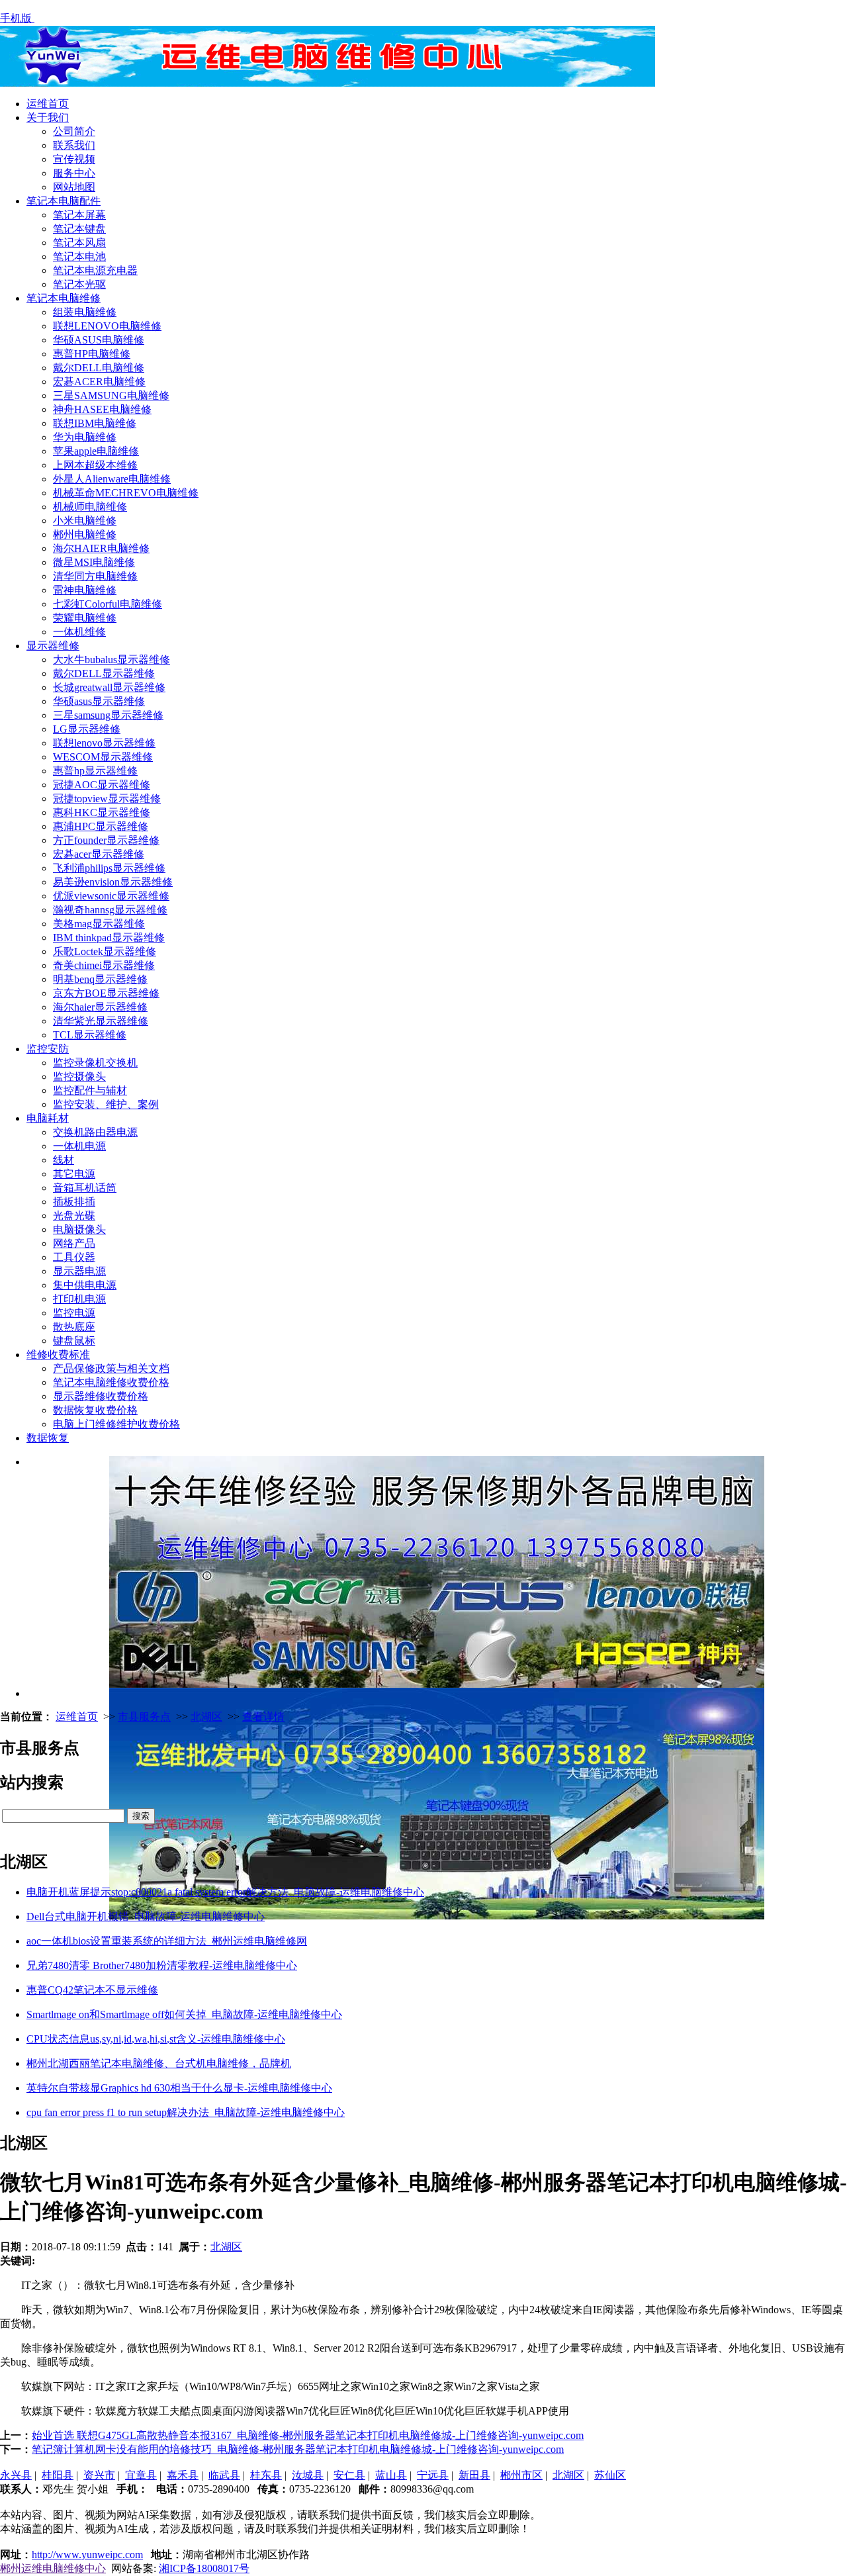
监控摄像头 (79, 1077)
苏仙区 (610, 2475)
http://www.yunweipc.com (87, 2554)
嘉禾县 (183, 2475)
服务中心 (74, 173)
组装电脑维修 (85, 312)
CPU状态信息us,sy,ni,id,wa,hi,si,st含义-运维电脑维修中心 (156, 2039)
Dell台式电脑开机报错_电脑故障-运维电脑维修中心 (146, 1916)
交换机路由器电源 (95, 1132)
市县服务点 (144, 1717)
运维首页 (48, 104)
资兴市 (99, 2475)
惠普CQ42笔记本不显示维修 (92, 1990)
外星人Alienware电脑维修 (112, 479)
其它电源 (74, 1174)
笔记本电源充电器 (95, 270)
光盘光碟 (74, 1216)
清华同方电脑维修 (95, 576)
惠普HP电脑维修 (92, 354)
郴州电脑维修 (85, 534)
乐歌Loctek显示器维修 (105, 951)
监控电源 (74, 1313)
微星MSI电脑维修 (94, 562)
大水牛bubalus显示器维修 (111, 660)
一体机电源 (79, 1146)
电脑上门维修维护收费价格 (116, 1424)
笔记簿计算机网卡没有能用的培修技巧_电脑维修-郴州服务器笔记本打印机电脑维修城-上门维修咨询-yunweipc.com (298, 2449)
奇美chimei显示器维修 (104, 965)
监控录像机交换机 (95, 1063)
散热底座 (74, 1327)
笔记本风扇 (79, 243)
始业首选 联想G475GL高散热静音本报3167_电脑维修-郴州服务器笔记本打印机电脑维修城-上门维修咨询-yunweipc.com (308, 2435)
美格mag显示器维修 (99, 924)
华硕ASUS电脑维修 (99, 340)
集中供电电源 (85, 1285)
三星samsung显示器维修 (108, 715)
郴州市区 (521, 2475)
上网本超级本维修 (95, 465)
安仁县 (349, 2475)
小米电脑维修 (85, 521)
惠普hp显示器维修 (95, 771)
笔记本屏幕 (79, 215)
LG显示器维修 (87, 729)
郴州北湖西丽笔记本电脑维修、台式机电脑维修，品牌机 (159, 2063)
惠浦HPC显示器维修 (101, 826)
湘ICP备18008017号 (204, 2568)
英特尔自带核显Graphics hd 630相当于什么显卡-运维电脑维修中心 (179, 2088)
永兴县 (16, 2475)
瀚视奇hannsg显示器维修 (110, 910)
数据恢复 (48, 1438)
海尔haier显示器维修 (100, 1007)
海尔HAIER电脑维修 (101, 548)
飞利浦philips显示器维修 (109, 868)
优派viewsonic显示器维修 (111, 896)
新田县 (474, 2475)
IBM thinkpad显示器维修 (109, 938)
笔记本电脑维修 (64, 298)
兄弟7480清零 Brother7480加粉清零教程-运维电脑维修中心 (162, 1965)
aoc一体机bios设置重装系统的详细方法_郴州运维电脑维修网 (167, 1941)
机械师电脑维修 (90, 507)
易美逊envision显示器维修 (113, 882)
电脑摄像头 (79, 1229)
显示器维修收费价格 (101, 1396)
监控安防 (48, 1049)
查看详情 (263, 1717)
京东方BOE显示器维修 (106, 993)
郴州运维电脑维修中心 (53, 2568)
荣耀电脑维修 (85, 618)
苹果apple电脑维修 (96, 451)
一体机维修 (79, 632)
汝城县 (308, 2475)
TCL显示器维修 (90, 1035)
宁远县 (433, 2475)
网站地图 (74, 187)
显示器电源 (79, 1271)
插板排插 (74, 1202)
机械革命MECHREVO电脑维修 (126, 493)
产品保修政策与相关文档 (111, 1368)
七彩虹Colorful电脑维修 (108, 604)
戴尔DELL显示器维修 (104, 673)
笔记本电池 (79, 256)
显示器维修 (53, 646)
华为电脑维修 (85, 437)
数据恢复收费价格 (95, 1410)
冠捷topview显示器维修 (107, 799)
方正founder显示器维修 (106, 840)
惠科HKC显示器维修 (102, 812)
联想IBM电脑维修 (95, 423)
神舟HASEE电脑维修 (102, 409)
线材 (64, 1160)
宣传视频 (74, 159)
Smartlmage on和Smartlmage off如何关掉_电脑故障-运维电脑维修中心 (184, 2014)
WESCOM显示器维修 (103, 757)
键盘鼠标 (74, 1341)
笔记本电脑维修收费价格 (111, 1382)
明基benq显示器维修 (100, 979)
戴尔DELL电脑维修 (99, 368)
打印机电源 (79, 1299)
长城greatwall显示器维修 (109, 687)
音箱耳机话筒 (85, 1188)
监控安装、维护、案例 (106, 1104)
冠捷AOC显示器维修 (102, 785)
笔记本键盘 (79, 229)
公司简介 (74, 131)
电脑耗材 (48, 1118)
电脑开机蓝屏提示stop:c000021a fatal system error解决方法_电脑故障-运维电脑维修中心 (225, 1892)
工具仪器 (74, 1257)
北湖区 (206, 1717)
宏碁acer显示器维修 (99, 854)
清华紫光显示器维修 (101, 1021)
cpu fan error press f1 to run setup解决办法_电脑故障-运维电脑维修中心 (186, 2112)
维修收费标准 (58, 1355)
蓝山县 (391, 2475)
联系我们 (74, 145)
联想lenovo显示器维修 (104, 743)
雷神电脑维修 (85, 590)
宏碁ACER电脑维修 (99, 382)
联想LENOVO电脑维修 (107, 326)
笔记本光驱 (79, 284)
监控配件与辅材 (90, 1090)
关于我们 (48, 117)
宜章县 (141, 2475)
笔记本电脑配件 (64, 201)
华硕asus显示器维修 (99, 701)
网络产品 (74, 1243)
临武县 (224, 2475)
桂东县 (266, 2475)
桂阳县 (58, 2475)
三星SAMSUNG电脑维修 (111, 395)
